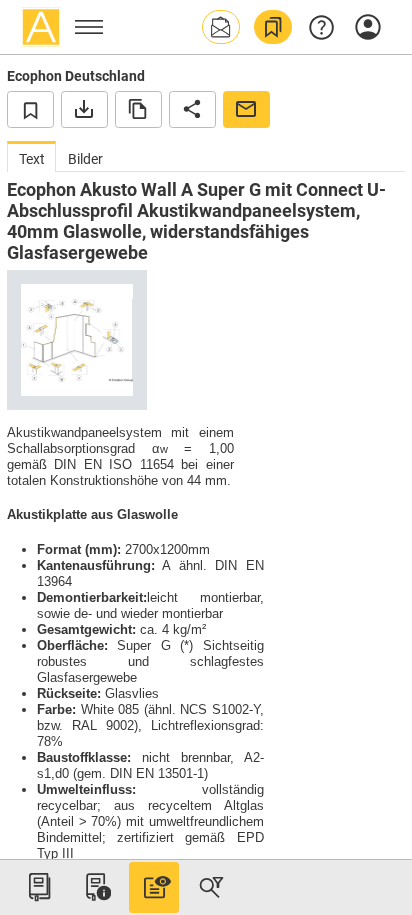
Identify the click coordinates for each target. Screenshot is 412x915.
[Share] (192, 109)
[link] (273, 27)
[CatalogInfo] (96, 887)
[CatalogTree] (39, 887)
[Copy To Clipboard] (138, 109)
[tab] (31, 156)
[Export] (84, 109)
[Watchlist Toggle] (30, 109)
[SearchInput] (211, 887)
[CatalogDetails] (154, 887)
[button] (221, 27)
